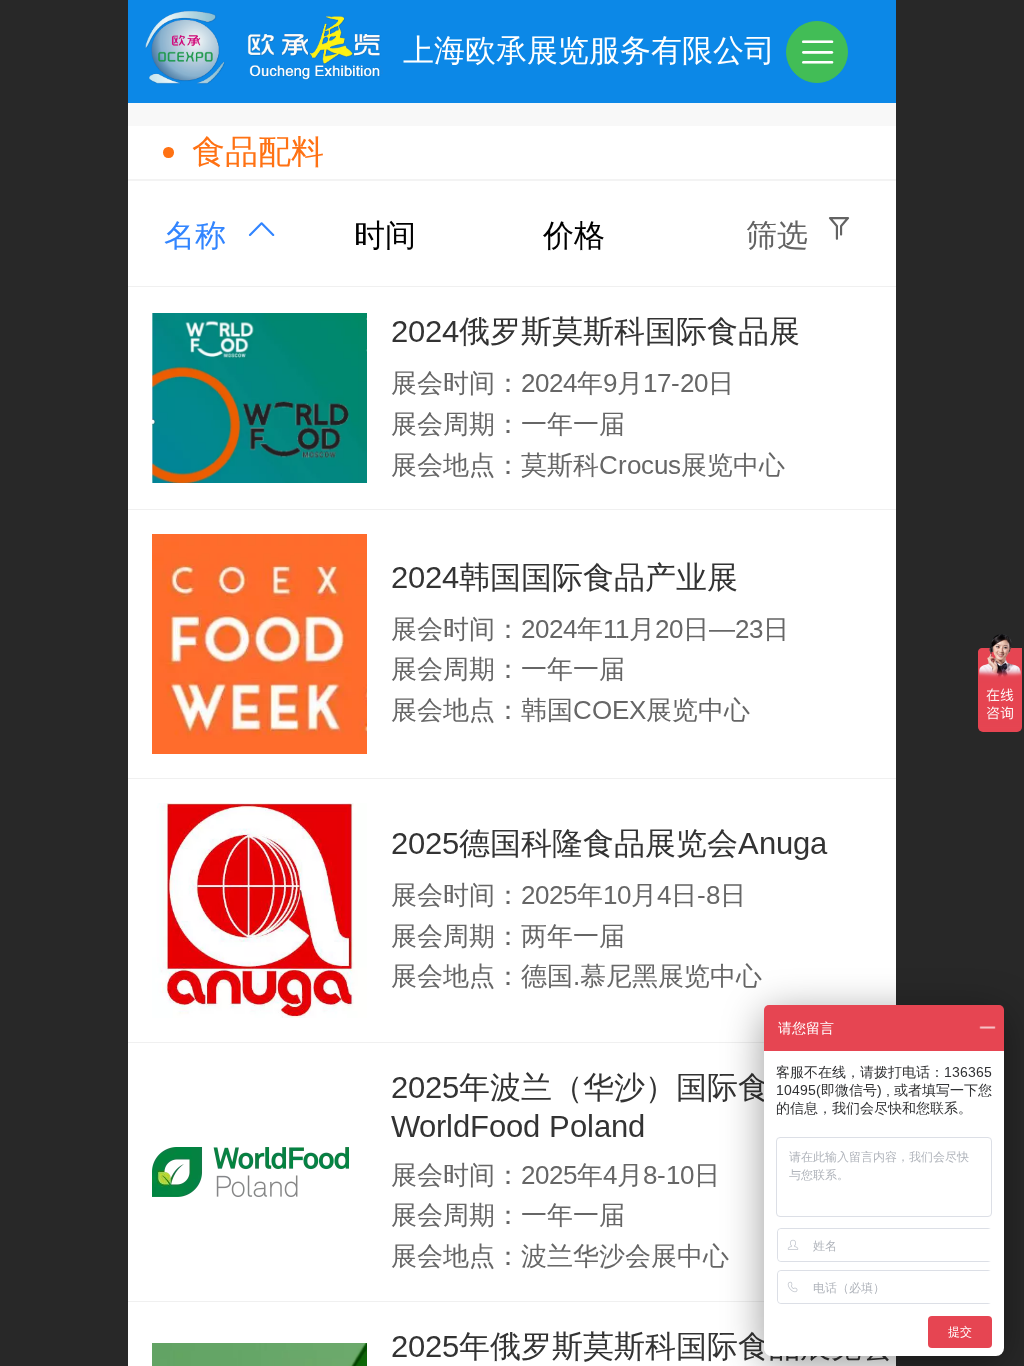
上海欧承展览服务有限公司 (589, 50)
